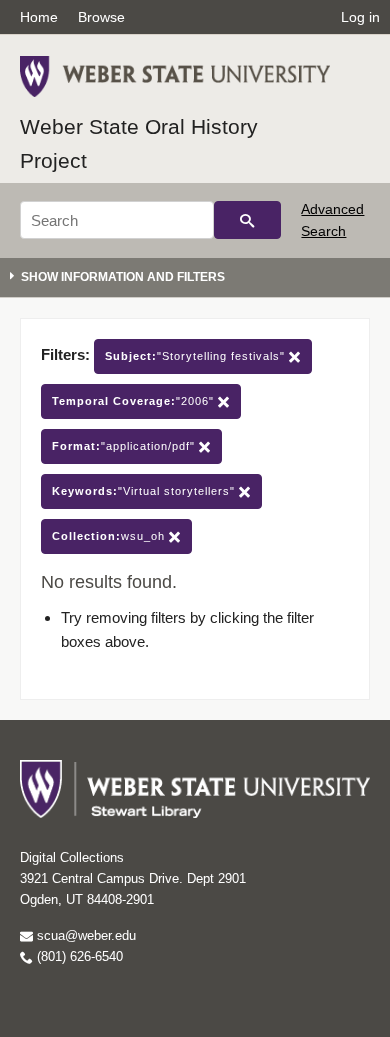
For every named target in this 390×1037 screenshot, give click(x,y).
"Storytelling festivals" (197, 356)
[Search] (247, 220)
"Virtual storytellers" (145, 491)
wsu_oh (110, 536)
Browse (101, 17)
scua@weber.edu (84, 935)
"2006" (135, 401)
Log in (360, 17)
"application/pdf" (125, 446)
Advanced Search (332, 220)
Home (39, 17)
